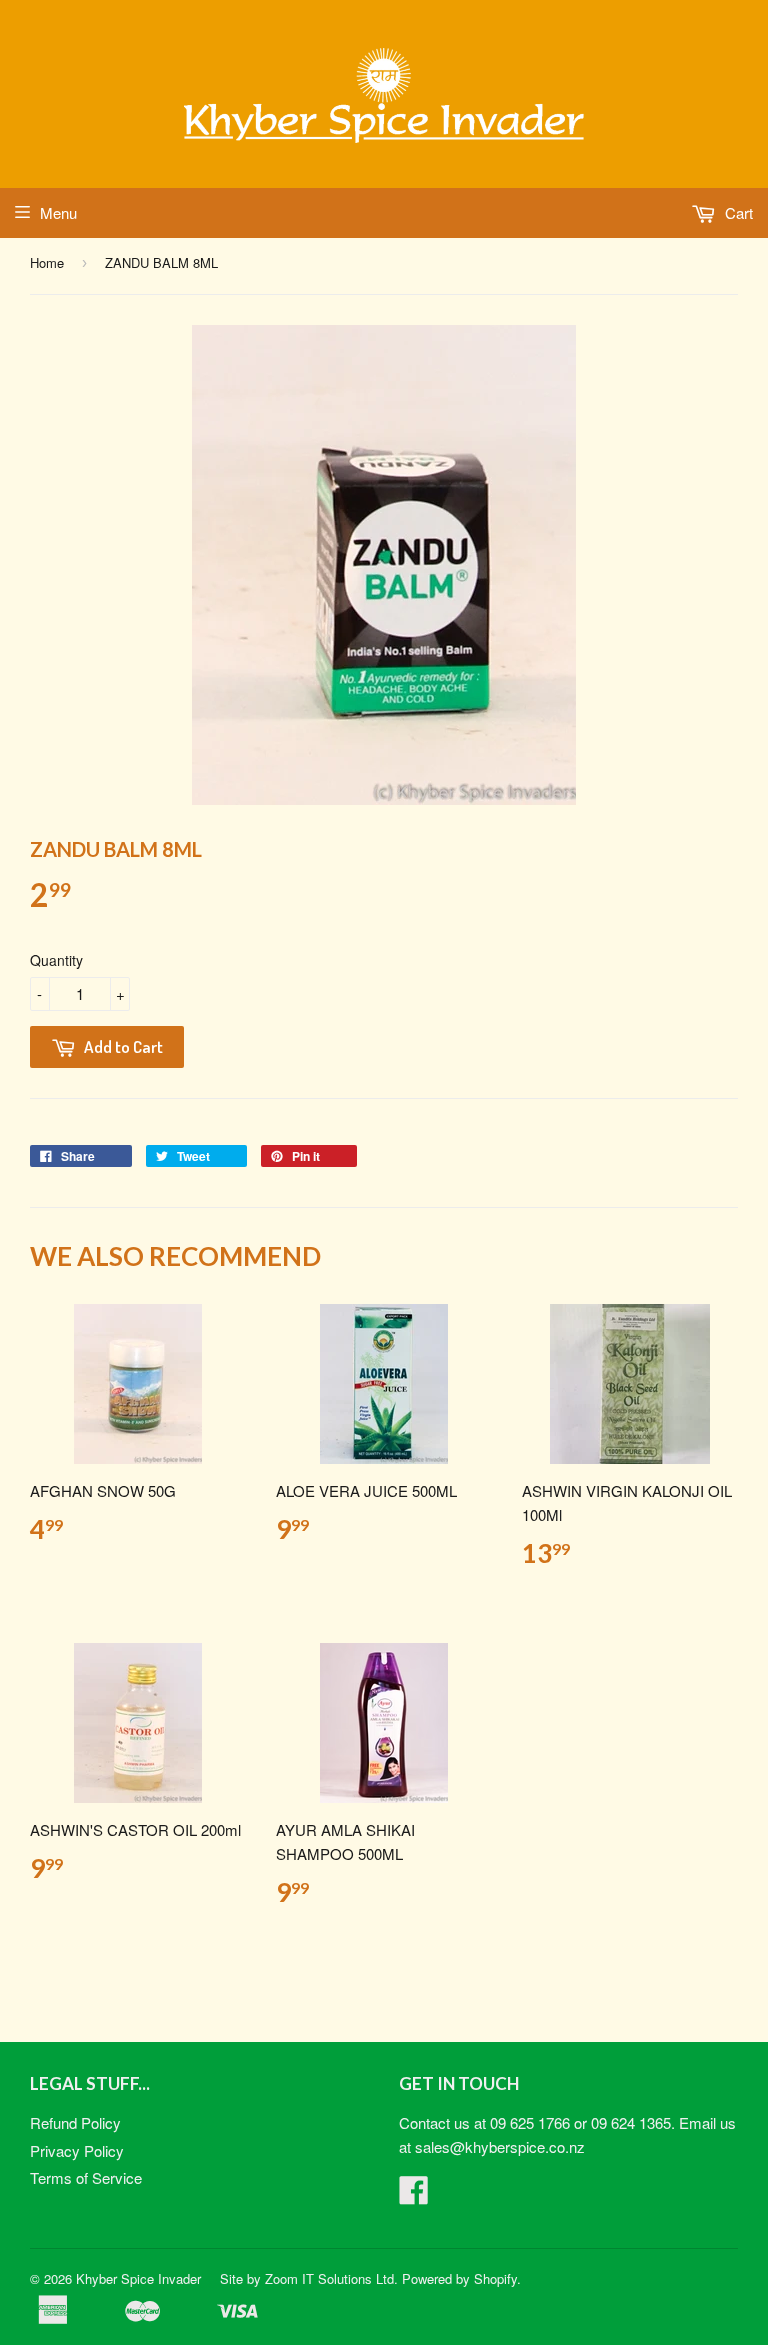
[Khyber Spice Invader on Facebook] (414, 2195)
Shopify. (497, 2278)
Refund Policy (75, 2122)
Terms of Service (86, 2177)
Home (47, 262)
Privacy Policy (77, 2150)
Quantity (56, 960)
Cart (737, 212)
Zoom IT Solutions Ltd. (331, 2278)
